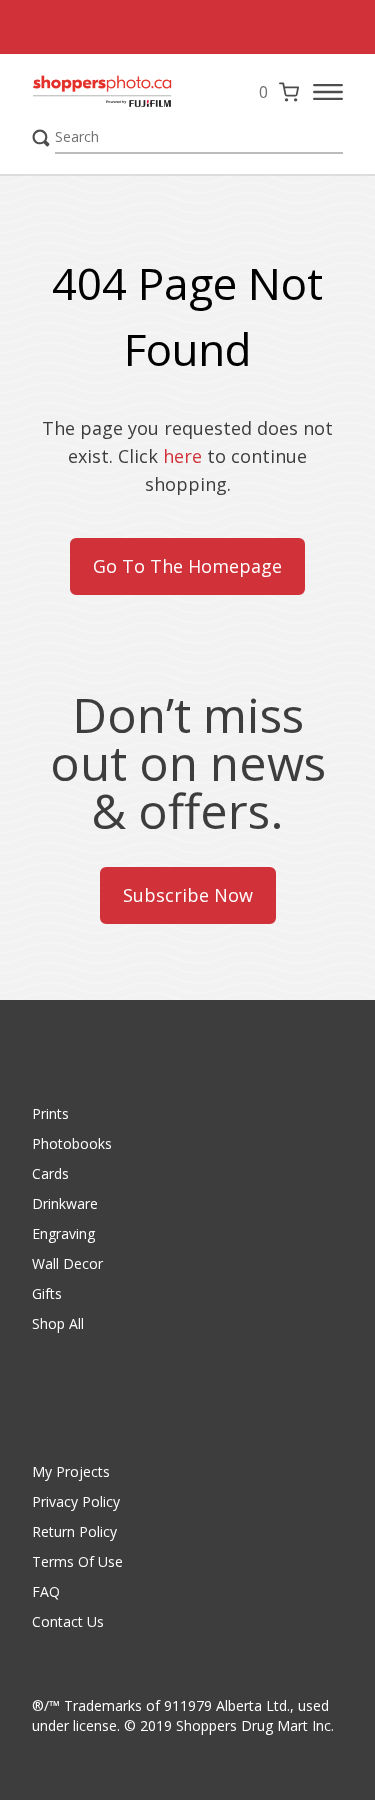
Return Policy (74, 1531)
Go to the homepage (187, 566)
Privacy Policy (76, 1501)
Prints (50, 1113)
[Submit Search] (41, 138)
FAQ (46, 1591)
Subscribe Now (188, 895)
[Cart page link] (289, 92)
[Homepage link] (102, 92)
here (182, 456)
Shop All (58, 1323)
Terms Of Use (77, 1561)
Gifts (47, 1293)
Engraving (63, 1233)
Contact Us (68, 1621)
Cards (50, 1173)
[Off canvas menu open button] (328, 92)
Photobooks (72, 1143)
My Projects (71, 1471)
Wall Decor (67, 1263)
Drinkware (65, 1203)
